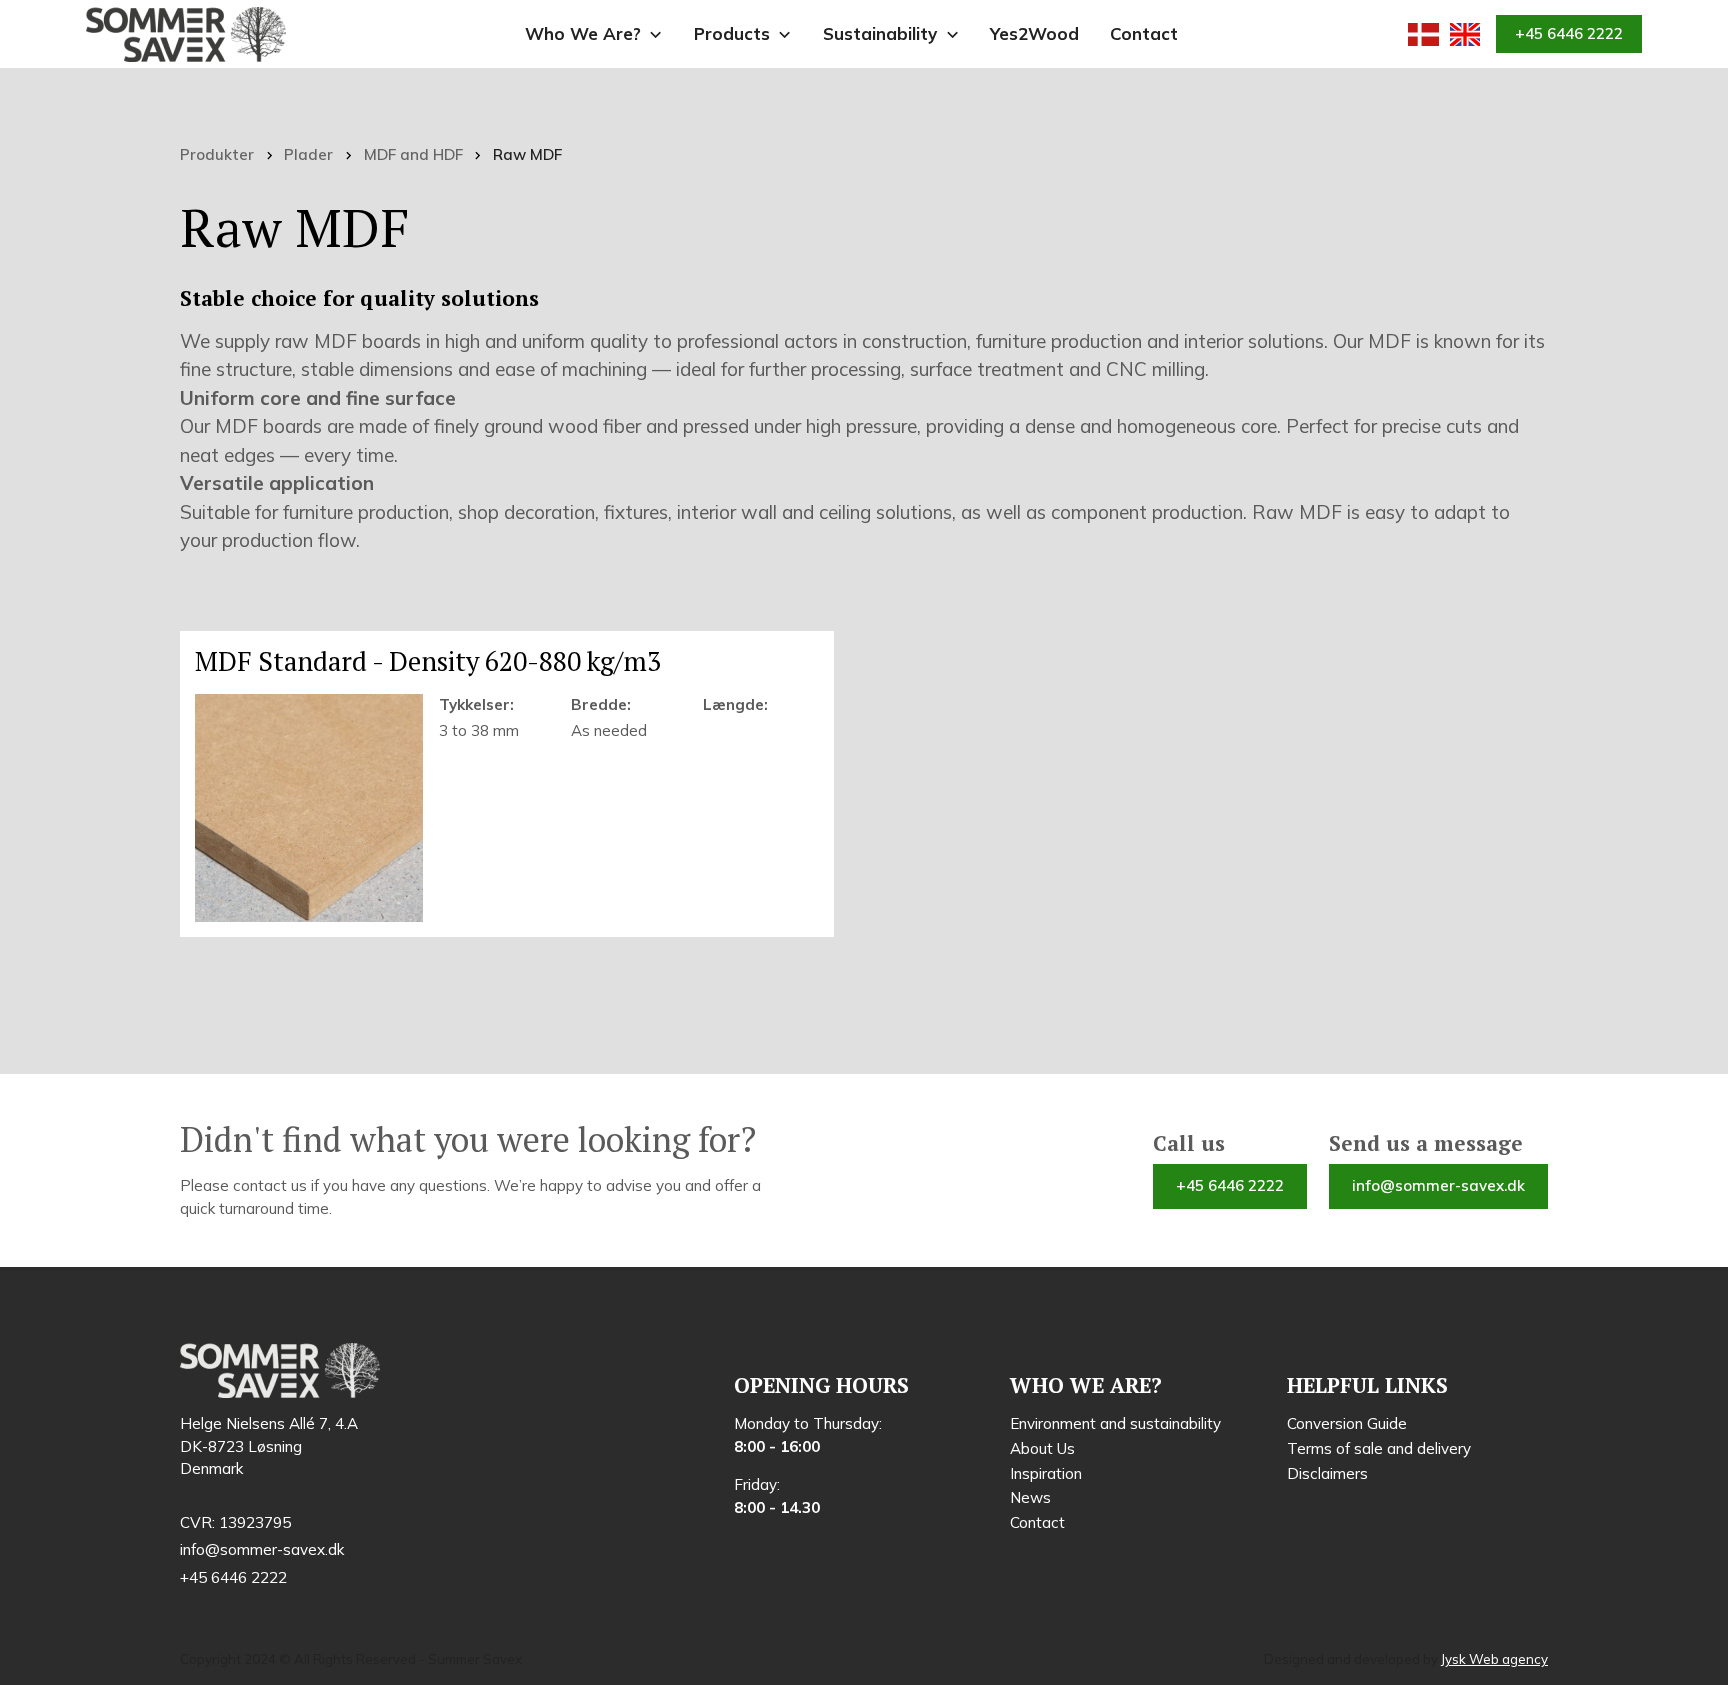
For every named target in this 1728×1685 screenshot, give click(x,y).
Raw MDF (527, 154)
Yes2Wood (1034, 33)
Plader (308, 154)
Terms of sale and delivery (1379, 1448)
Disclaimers (1327, 1473)
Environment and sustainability (1115, 1423)
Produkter (217, 154)
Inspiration (1046, 1473)
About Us (1042, 1448)
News (1030, 1497)
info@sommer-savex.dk (1438, 1185)
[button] (594, 34)
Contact (1144, 33)
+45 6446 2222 (1569, 33)
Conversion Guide (1347, 1423)
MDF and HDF (413, 154)
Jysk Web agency (1494, 1659)
